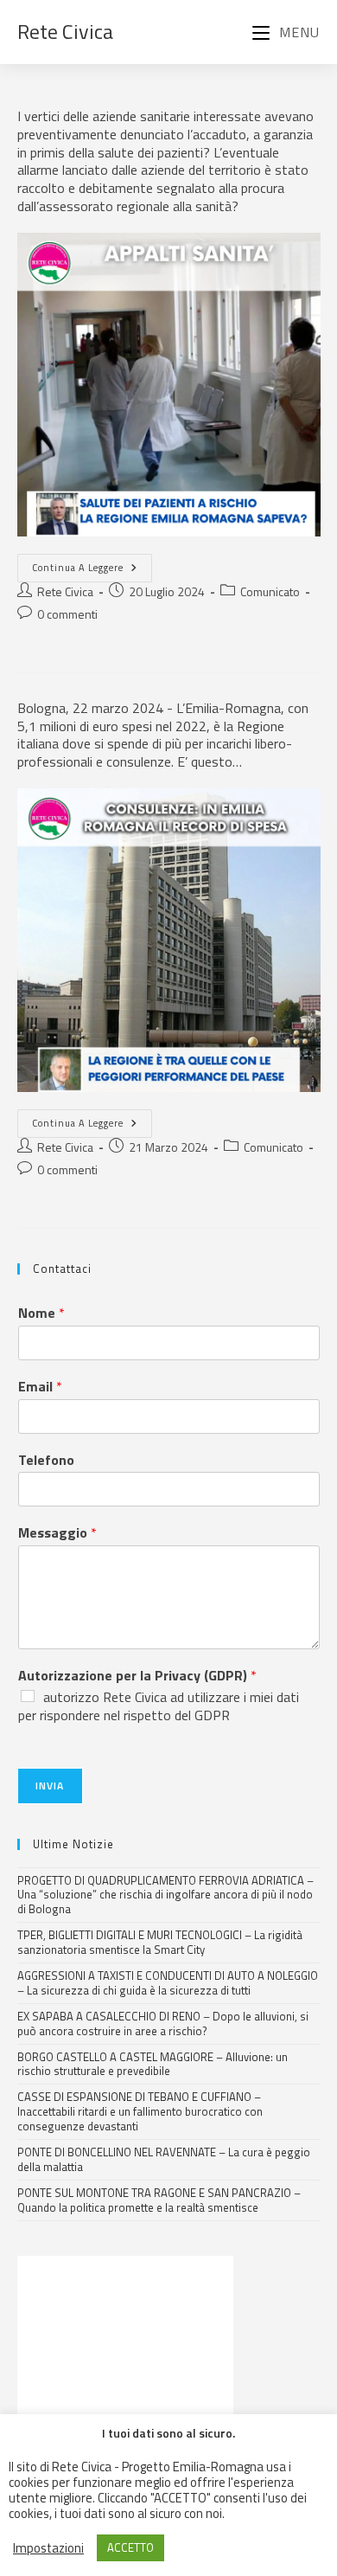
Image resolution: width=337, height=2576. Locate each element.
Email (40, 1387)
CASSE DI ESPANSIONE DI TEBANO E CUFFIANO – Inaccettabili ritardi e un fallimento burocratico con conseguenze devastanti (140, 2111)
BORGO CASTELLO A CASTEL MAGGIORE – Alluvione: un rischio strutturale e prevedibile (153, 2064)
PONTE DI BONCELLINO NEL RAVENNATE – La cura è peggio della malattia (164, 2159)
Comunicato (270, 591)
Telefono (46, 1460)
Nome (41, 1313)
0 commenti (67, 614)
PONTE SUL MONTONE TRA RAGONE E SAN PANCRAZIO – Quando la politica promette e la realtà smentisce (159, 2200)
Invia (50, 1786)
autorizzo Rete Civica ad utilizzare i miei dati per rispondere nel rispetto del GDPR (159, 1706)
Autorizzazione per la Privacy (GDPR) (137, 1676)
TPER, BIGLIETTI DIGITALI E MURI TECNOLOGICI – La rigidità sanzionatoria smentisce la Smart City (160, 1942)
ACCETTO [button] (130, 2547)
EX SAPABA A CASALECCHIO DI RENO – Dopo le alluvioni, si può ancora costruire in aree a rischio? (163, 2024)
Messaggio (57, 1533)
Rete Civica (65, 31)
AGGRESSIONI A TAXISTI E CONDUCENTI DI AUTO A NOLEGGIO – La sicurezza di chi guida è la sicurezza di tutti (168, 1983)
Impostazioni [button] (48, 2548)
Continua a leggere (92, 564)
